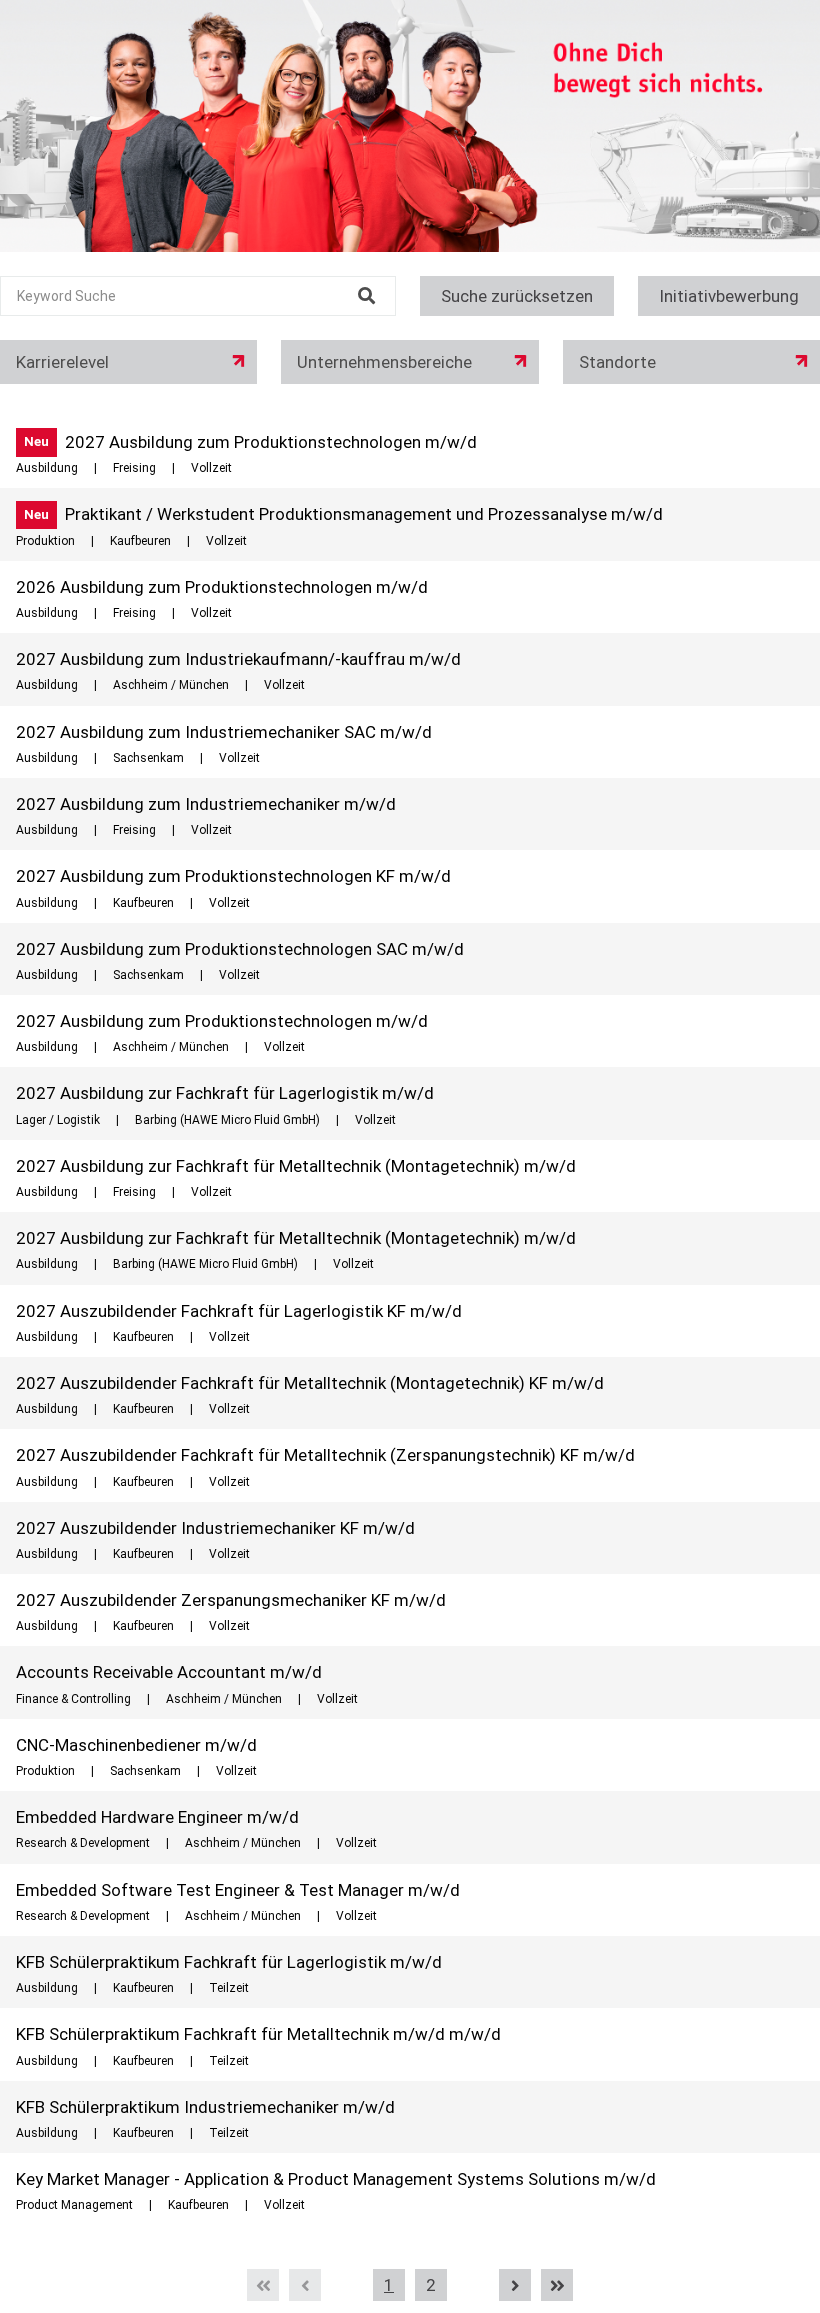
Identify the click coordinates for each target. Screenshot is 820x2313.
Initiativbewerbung (729, 296)
